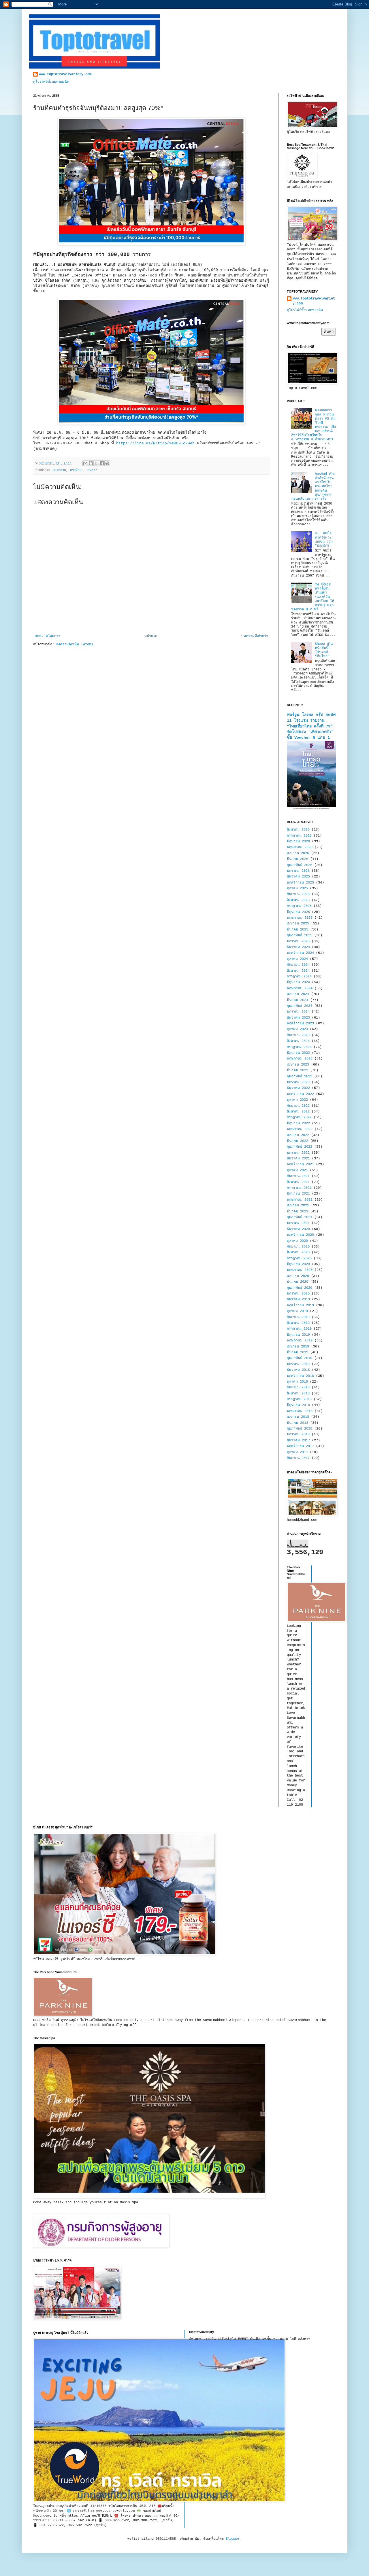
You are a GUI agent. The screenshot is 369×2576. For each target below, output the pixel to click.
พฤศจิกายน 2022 (300, 1094)
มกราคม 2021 (298, 1223)
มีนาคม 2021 (298, 1212)
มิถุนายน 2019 (298, 1335)
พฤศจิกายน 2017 (300, 1446)
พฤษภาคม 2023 (300, 1059)
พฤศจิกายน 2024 (300, 953)
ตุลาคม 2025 (297, 888)
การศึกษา (77, 470)
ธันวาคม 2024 (298, 947)
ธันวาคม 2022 (298, 1088)
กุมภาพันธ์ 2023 (300, 1076)
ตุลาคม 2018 (297, 1382)
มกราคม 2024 (298, 1012)
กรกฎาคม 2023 (299, 1047)
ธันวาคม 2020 (298, 1229)
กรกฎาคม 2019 (299, 1329)
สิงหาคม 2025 (298, 900)
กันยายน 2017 (298, 1458)
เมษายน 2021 (298, 1205)
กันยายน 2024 (298, 965)
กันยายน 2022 (298, 1106)
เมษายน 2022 (298, 1135)
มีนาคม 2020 (298, 1282)
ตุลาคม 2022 (297, 1100)
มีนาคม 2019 (298, 1352)
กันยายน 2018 (298, 1387)
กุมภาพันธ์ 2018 (300, 1429)
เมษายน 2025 (298, 924)
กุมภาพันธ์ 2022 (300, 1147)
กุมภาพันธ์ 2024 (300, 1006)
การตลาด (59, 470)
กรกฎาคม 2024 (299, 977)
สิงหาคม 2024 (298, 971)
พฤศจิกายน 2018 (300, 1376)
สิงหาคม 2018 (298, 1394)
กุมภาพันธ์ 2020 (300, 1288)
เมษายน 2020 (298, 1276)
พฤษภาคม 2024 (300, 988)
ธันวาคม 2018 (298, 1370)
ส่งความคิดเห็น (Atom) (75, 645)
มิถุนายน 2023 (298, 1053)
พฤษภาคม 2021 (300, 1200)
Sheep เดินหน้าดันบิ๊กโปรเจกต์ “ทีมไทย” (324, 650)
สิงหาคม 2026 (298, 830)
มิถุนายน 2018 (298, 1405)
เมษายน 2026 (298, 853)
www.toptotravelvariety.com (65, 74)
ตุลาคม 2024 (297, 959)
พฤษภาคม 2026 (300, 847)
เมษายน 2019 (298, 1347)
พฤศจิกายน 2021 (300, 1164)
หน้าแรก (151, 636)
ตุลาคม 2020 (297, 1241)
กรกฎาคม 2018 (299, 1399)
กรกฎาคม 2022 (299, 1117)
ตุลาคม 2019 (297, 1311)
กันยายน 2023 (298, 1035)
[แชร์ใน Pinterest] (107, 463)
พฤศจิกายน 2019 (300, 1305)
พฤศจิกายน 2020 (300, 1235)
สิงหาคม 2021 (298, 1182)
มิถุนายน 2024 (298, 982)
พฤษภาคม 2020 (300, 1270)
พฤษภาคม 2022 (300, 1129)
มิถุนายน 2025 (298, 912)
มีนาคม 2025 (298, 930)
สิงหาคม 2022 (298, 1112)
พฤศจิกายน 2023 (300, 1023)
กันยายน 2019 (298, 1317)
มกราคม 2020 (298, 1294)
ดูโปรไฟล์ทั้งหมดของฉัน (51, 82)
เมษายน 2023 (298, 1065)
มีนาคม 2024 (298, 1000)
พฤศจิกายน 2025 (300, 883)
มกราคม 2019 (298, 1364)
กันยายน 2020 (298, 1247)
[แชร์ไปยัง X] (96, 463)
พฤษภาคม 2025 (300, 918)
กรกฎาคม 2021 (299, 1188)
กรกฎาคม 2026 (299, 836)
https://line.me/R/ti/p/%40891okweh (155, 443)
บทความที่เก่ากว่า (255, 636)
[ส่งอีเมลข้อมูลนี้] (85, 463)
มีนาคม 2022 (298, 1141)
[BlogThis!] (91, 463)
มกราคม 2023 (298, 1082)
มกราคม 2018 (298, 1434)
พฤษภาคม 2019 (300, 1341)
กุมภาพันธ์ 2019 (300, 1358)
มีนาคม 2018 (298, 1423)
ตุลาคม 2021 (297, 1170)
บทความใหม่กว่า (47, 636)
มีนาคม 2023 (298, 1070)
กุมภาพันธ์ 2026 (300, 865)
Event (92, 470)
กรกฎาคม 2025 (299, 906)
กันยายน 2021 (298, 1176)
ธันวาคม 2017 (298, 1440)
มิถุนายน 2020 (298, 1264)
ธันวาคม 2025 (298, 877)
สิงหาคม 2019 (298, 1323)
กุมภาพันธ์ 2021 (300, 1217)
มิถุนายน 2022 (298, 1123)
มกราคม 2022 (298, 1153)
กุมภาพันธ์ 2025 (300, 935)
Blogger (233, 2539)
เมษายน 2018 (298, 1417)
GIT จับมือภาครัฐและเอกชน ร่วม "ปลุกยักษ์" (324, 540)
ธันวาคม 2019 (298, 1299)
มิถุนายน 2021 (298, 1194)
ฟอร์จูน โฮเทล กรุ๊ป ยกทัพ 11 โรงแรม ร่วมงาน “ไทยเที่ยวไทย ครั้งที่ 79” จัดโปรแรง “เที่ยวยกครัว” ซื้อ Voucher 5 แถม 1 (311, 726)
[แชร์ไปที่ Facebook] (102, 463)
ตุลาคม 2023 (297, 1029)
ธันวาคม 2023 (298, 1018)
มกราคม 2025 (298, 941)
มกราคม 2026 (298, 871)
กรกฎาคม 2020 (299, 1258)
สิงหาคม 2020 (298, 1252)
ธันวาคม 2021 (298, 1159)
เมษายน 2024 (298, 994)
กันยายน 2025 (298, 894)
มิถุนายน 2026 (298, 841)
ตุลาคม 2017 (297, 1452)
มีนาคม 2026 (298, 859)
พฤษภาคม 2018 (300, 1411)
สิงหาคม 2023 (298, 1041)
